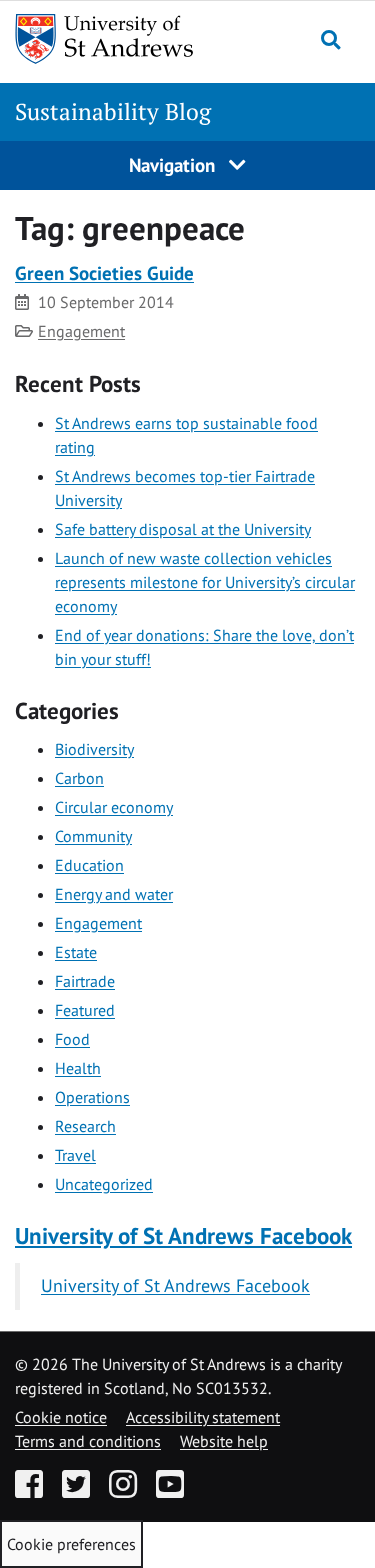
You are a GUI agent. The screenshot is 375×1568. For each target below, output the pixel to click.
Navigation (174, 164)
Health (78, 1068)
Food (72, 1039)
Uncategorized (104, 1184)
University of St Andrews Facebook (183, 1235)
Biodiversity (94, 749)
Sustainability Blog (113, 111)
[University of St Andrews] (109, 39)
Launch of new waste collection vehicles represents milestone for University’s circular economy (205, 582)
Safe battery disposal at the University (183, 529)
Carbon (79, 778)
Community (93, 836)
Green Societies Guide (104, 272)
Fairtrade (85, 981)
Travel (75, 1155)
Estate (76, 952)
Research (85, 1126)
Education (89, 865)
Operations (92, 1097)
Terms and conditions (88, 1441)
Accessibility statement (203, 1417)
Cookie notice (61, 1417)
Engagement (81, 331)
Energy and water (114, 894)
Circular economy (114, 807)
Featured (85, 1010)
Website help (224, 1441)
